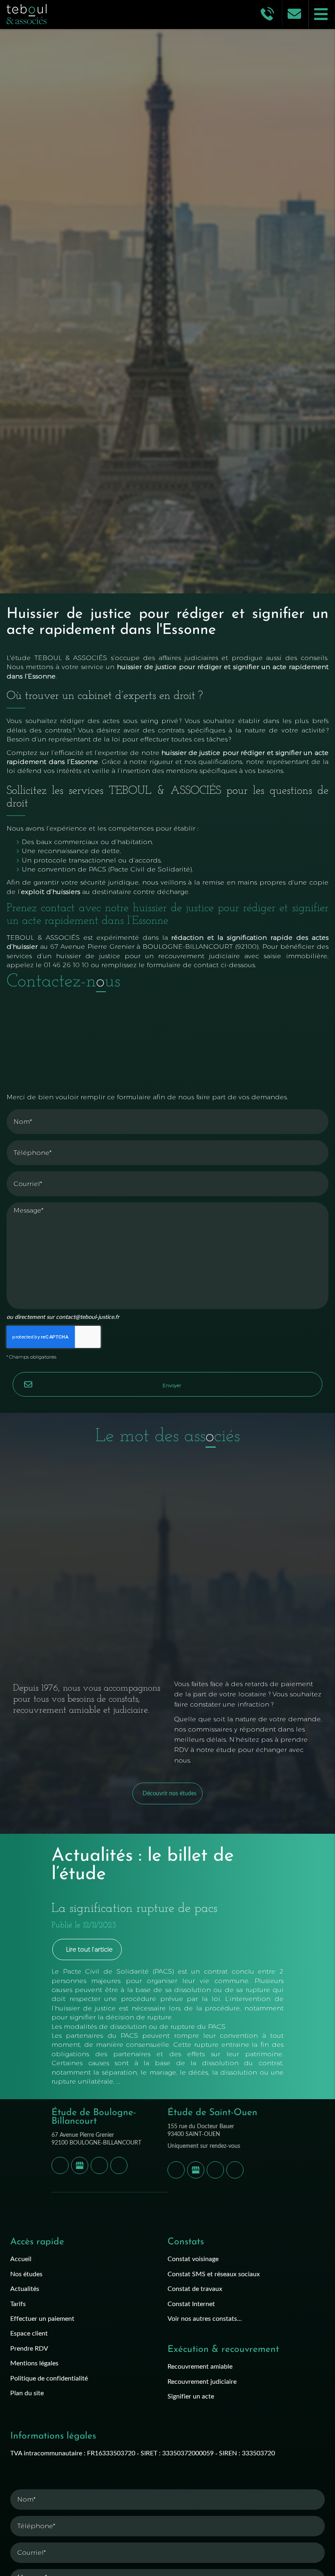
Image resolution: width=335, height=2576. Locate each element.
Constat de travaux (195, 2288)
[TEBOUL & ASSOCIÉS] (77, 14)
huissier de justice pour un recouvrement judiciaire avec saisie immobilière (192, 956)
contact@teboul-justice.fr (88, 1317)
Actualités (25, 2288)
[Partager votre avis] (80, 2165)
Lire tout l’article (89, 1949)
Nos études (26, 2274)
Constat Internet (191, 2303)
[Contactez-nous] (295, 13)
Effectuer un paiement (42, 2318)
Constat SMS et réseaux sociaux (214, 2274)
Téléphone (167, 1134)
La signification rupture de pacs (134, 1909)
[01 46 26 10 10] (269, 13)
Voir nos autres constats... (205, 2318)
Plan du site (27, 2393)
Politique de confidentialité (49, 2378)
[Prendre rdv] (99, 2165)
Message (167, 1196)
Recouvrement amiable (200, 2366)
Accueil (21, 2258)
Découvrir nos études (170, 1793)
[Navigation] (322, 14)
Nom (167, 1103)
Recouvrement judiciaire (202, 2381)
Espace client (29, 2333)
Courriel (167, 1165)
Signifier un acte (191, 2396)
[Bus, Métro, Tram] (119, 2165)
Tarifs (18, 2303)
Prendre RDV (29, 2348)
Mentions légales (34, 2363)
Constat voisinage (193, 2258)
